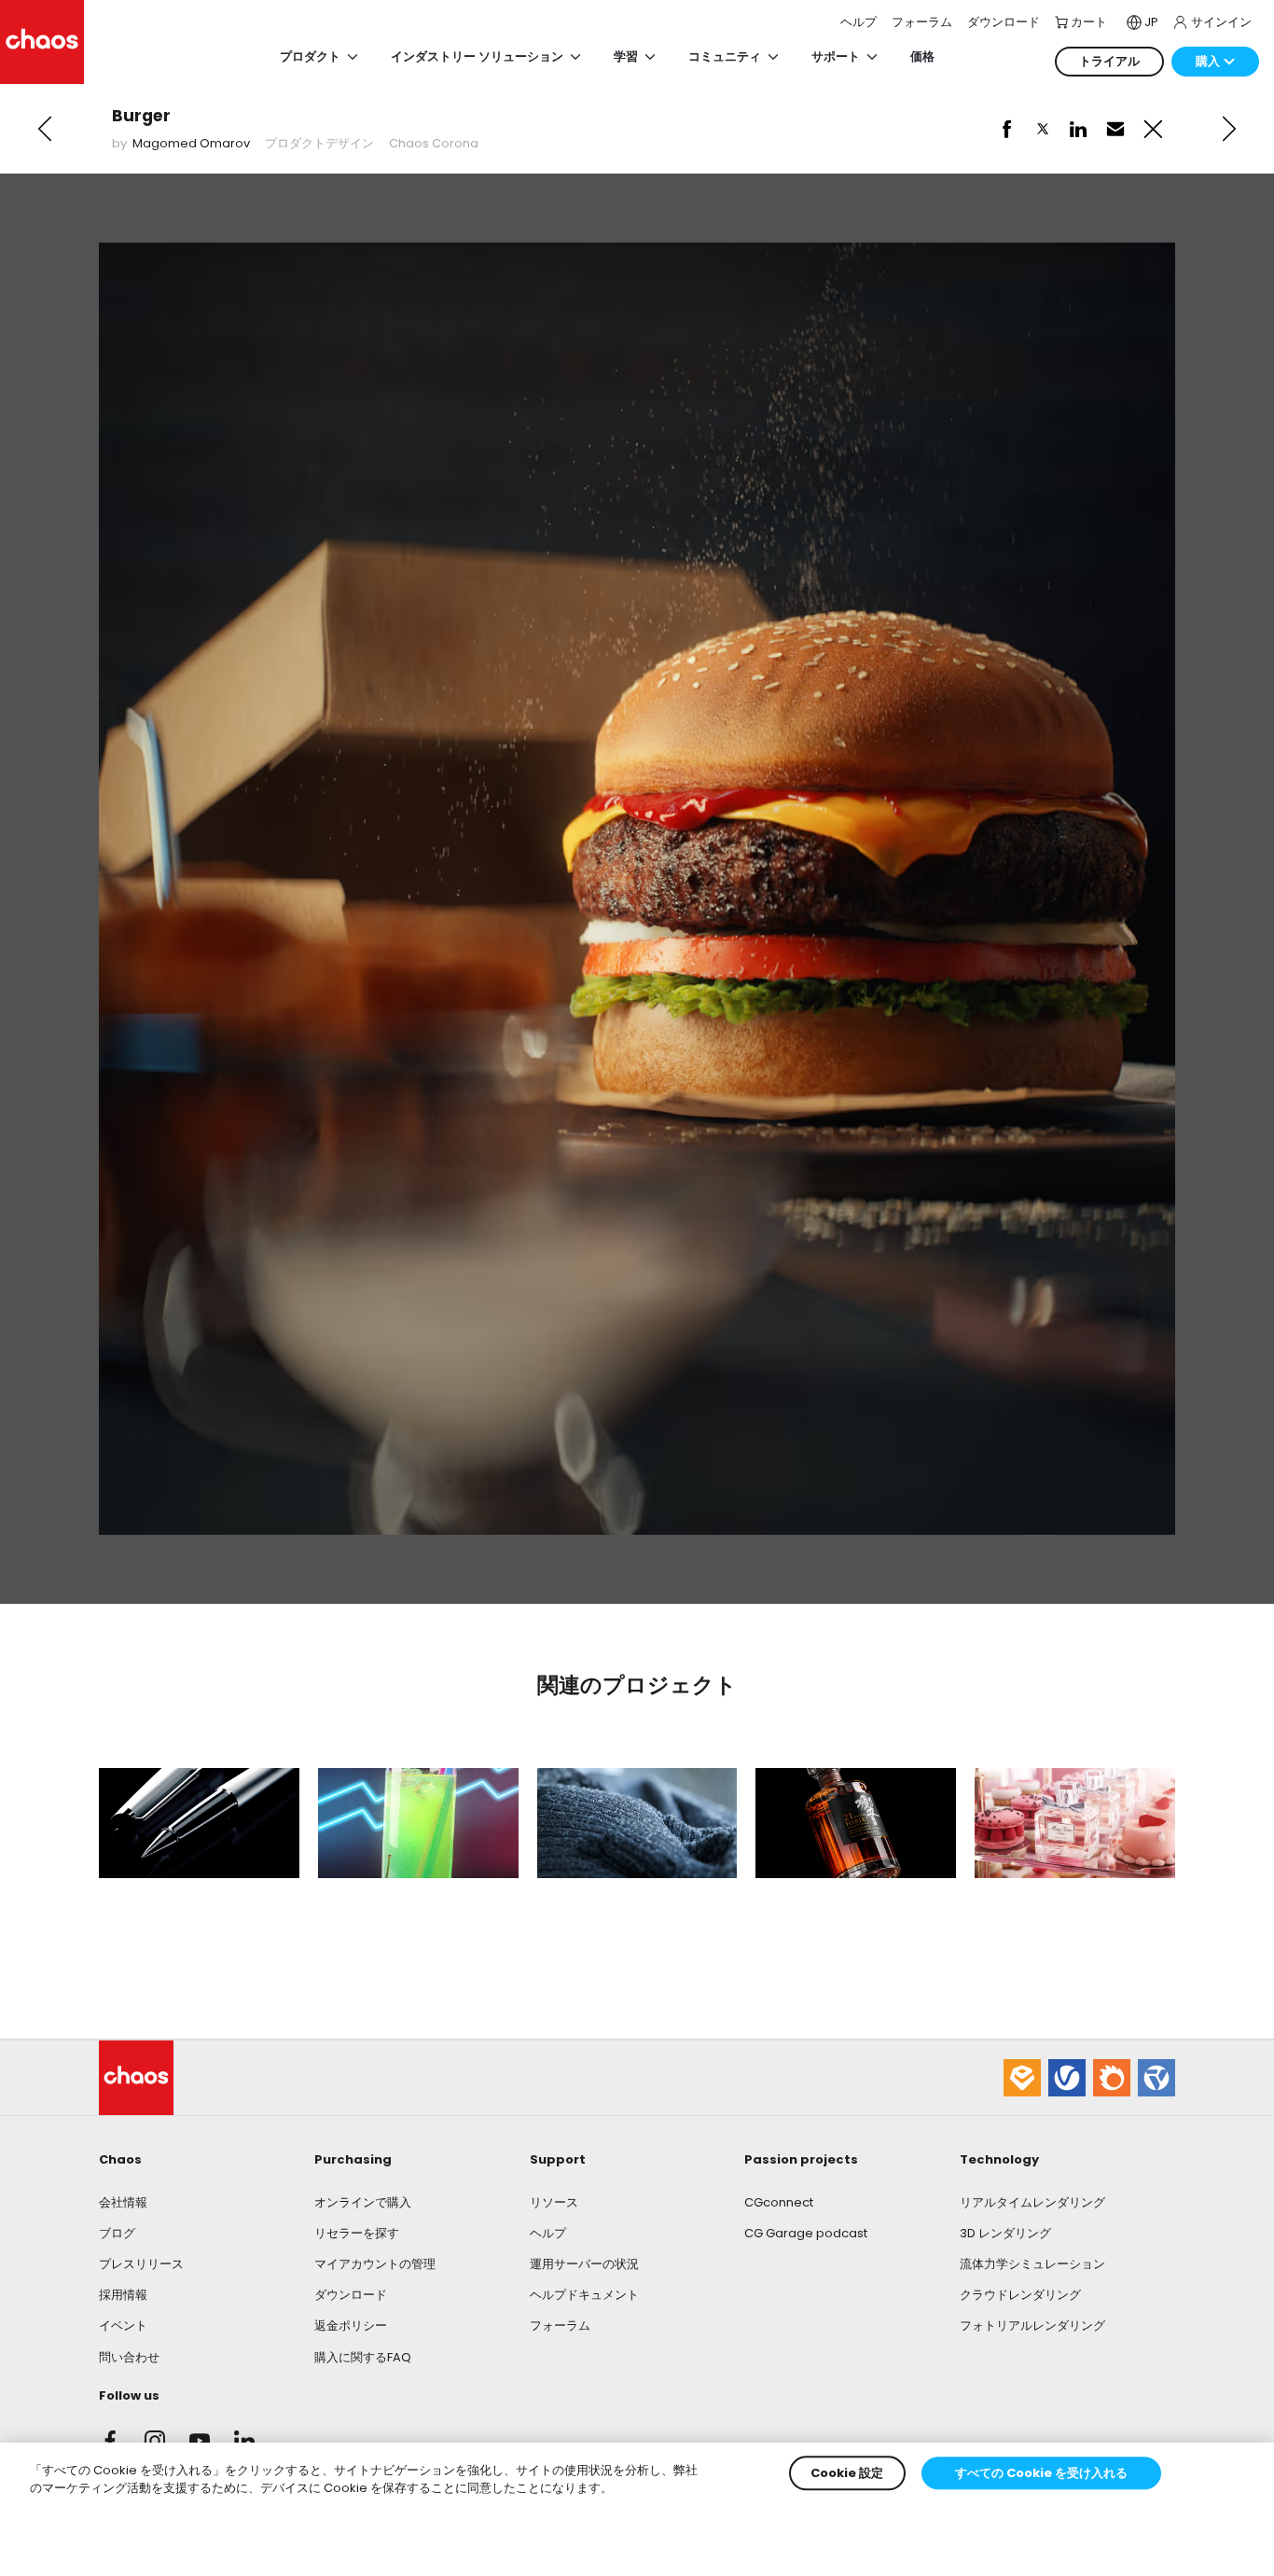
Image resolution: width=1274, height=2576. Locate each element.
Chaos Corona (434, 143)
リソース (554, 2202)
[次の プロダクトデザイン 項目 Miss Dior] (1229, 129)
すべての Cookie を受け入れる (1041, 2473)
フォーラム (560, 2325)
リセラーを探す (357, 2233)
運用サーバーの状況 (584, 2264)
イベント (123, 2325)
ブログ (117, 2233)
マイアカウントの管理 (375, 2264)
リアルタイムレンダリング (1032, 2202)
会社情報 (123, 2202)
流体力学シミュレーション (1032, 2264)
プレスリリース (141, 2264)
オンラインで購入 (363, 2202)
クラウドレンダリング (1020, 2295)
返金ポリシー (351, 2325)
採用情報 (123, 2295)
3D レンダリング (1005, 2233)
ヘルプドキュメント (584, 2295)
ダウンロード (351, 2295)
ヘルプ (548, 2233)
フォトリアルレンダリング (1032, 2325)
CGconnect (779, 2202)
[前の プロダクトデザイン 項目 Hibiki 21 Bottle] (45, 129)
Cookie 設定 (847, 2473)
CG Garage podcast (806, 2233)
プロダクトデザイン (319, 143)
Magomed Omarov (191, 143)
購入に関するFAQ (363, 2357)
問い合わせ (129, 2357)
